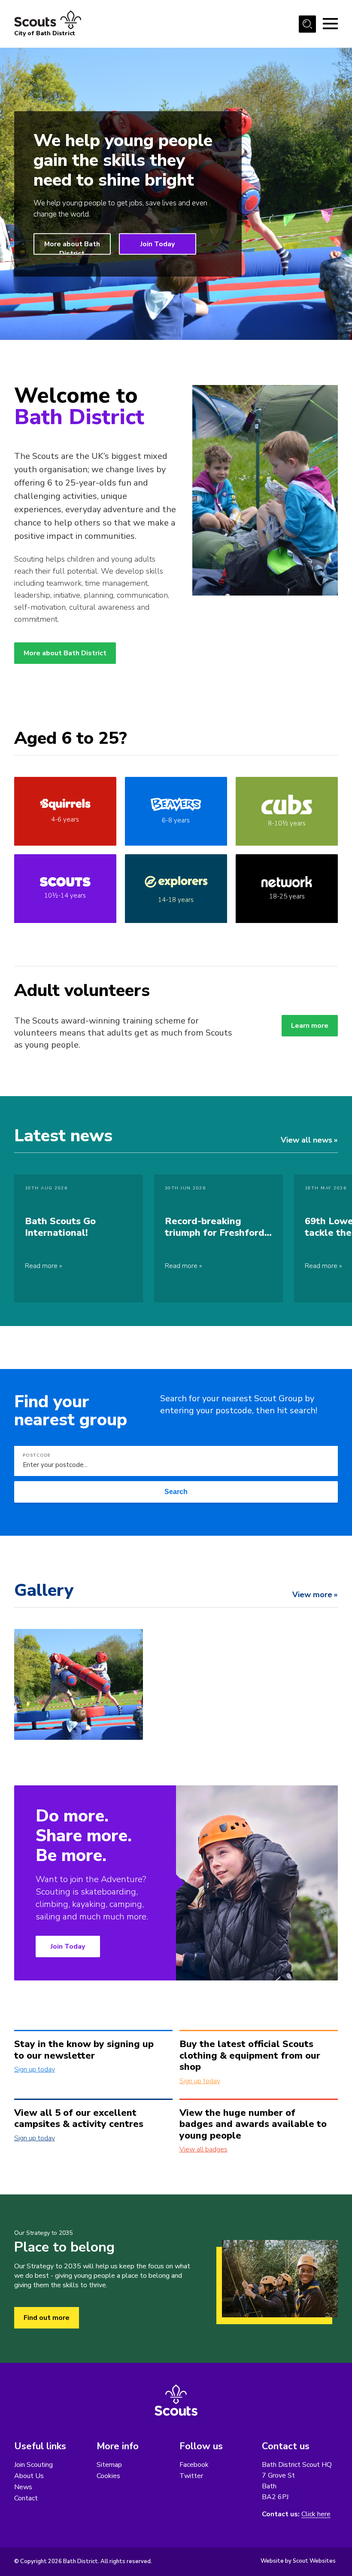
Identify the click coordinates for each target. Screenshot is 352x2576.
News (23, 2487)
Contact (26, 2498)
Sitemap (109, 2465)
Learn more (310, 1026)
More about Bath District (72, 247)
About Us (29, 2476)
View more (312, 1595)
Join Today (158, 244)
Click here (316, 2514)
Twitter (191, 2476)
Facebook (194, 2465)
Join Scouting (33, 2465)
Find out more (47, 2318)
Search (176, 1492)
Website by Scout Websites (298, 2561)
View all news (306, 1140)
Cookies (108, 2476)
